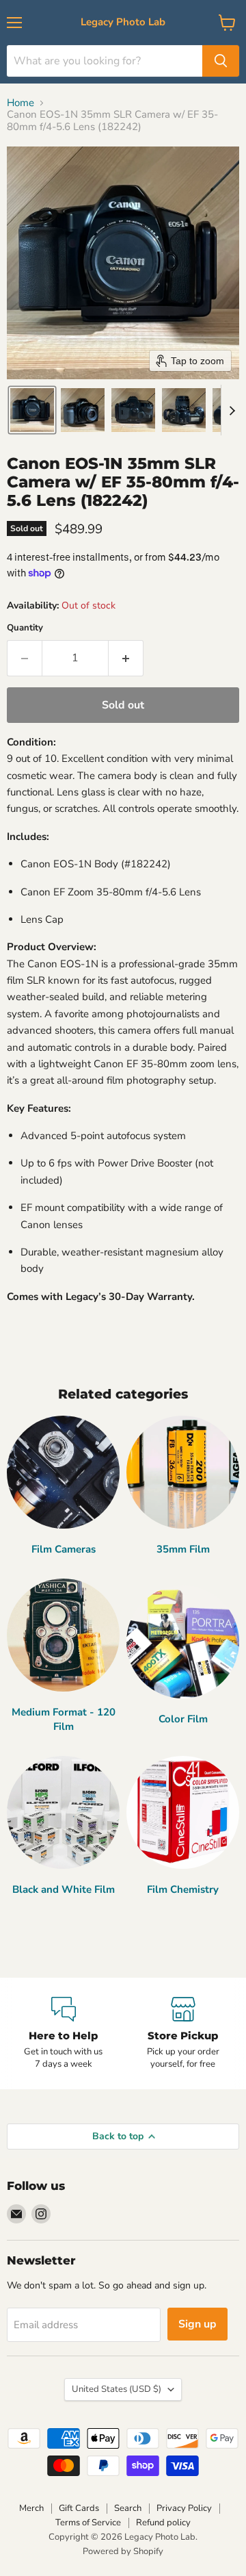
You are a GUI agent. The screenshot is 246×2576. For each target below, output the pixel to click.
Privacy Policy (184, 2508)
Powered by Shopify (123, 2551)
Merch (31, 2508)
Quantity (25, 628)
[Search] (221, 61)
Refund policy (163, 2523)
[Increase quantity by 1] (126, 658)
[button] (32, 410)
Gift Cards (79, 2508)
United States (117, 2389)
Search (128, 2508)
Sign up (197, 2324)
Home (20, 103)
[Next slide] (232, 410)
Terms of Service (88, 2523)
